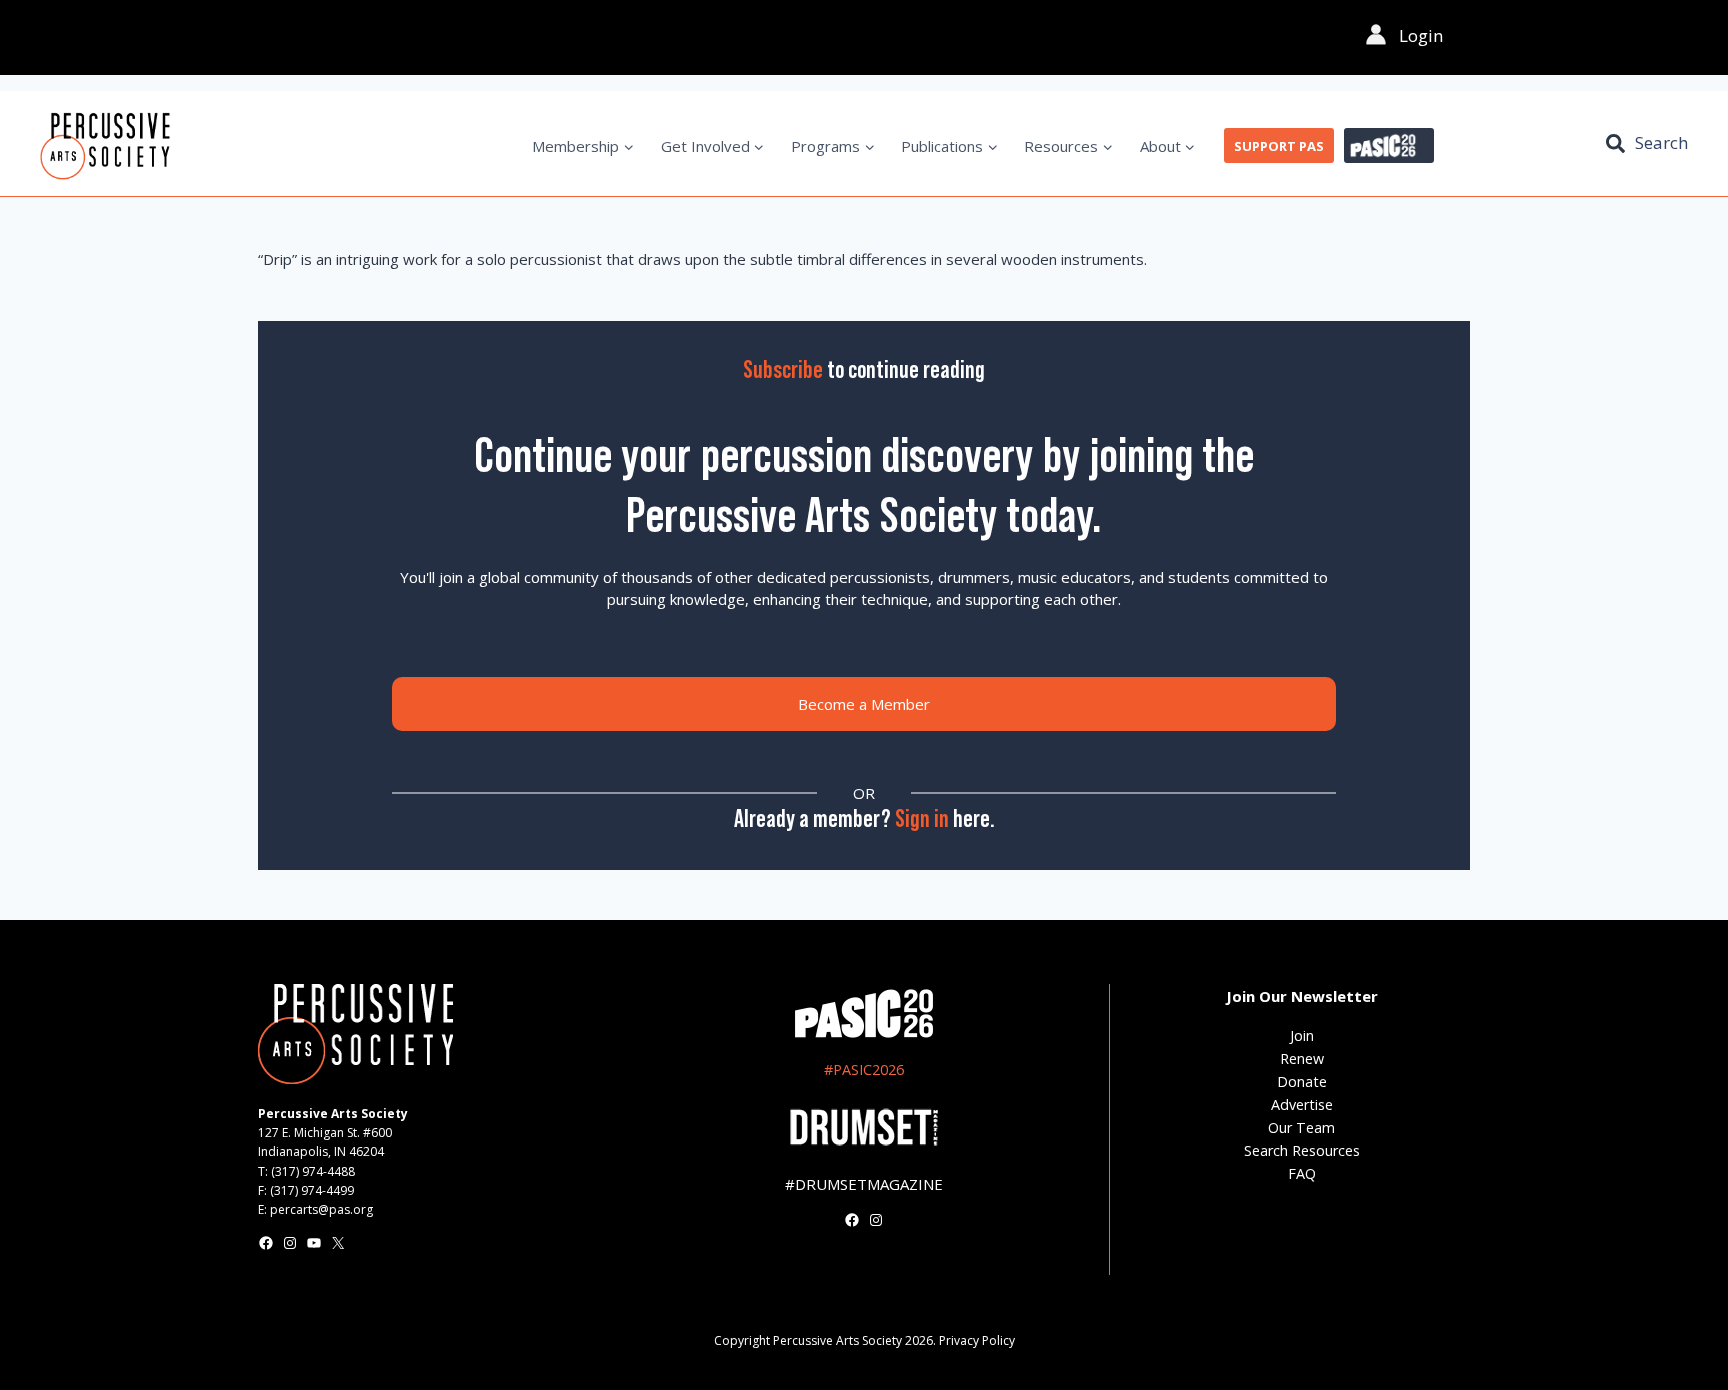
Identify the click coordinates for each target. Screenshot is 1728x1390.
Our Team (1301, 1127)
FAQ (1302, 1173)
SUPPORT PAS (1279, 146)
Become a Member (864, 704)
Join (1302, 1035)
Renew (1302, 1058)
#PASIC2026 (864, 1069)
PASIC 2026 (1389, 146)
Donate (1302, 1081)
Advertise (1302, 1104)
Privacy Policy (977, 1340)
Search (1661, 142)
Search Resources (1302, 1150)
